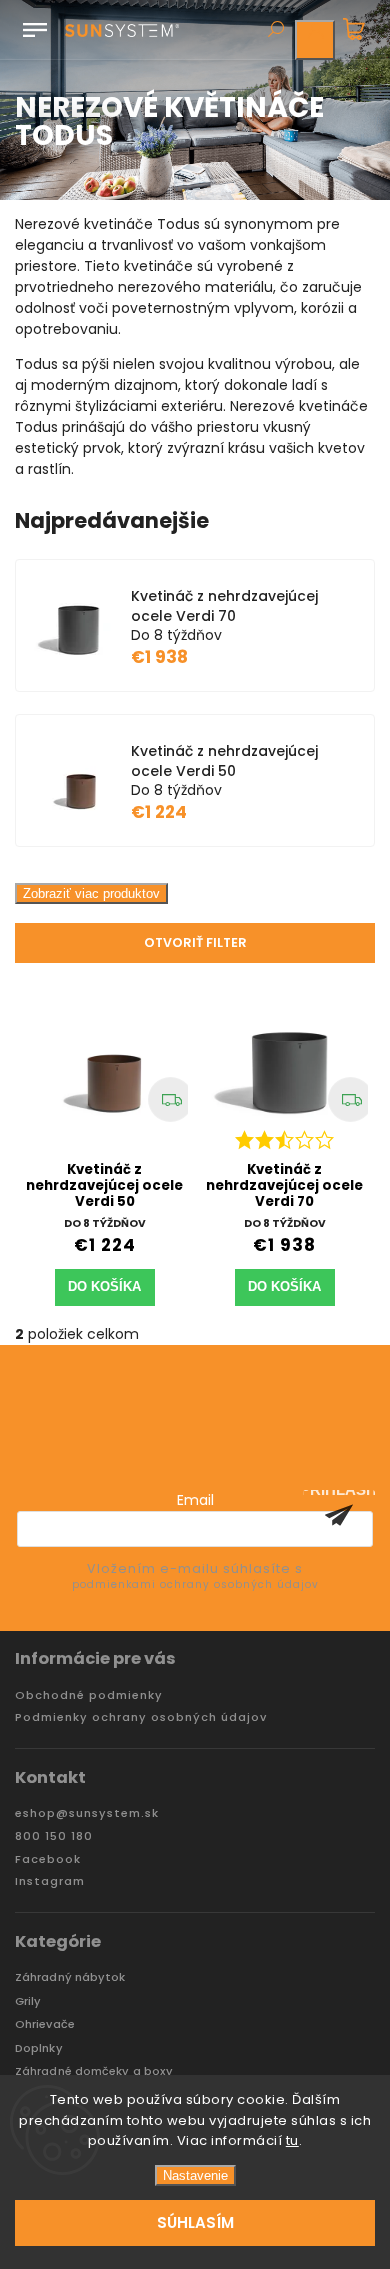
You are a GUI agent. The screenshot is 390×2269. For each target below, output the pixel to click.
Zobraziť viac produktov (91, 893)
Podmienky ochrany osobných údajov (141, 1717)
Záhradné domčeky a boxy (94, 2071)
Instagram (50, 1881)
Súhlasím (195, 2222)
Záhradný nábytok (70, 1977)
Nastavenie (195, 2175)
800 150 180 (54, 1836)
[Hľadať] (275, 31)
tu (292, 2140)
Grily (28, 2001)
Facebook (48, 1859)
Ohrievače (45, 2024)
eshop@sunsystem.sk (87, 1813)
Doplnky (39, 2048)
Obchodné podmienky (89, 1695)
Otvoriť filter (195, 942)
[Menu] (35, 26)
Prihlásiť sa (339, 1515)
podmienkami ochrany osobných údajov (195, 1584)
